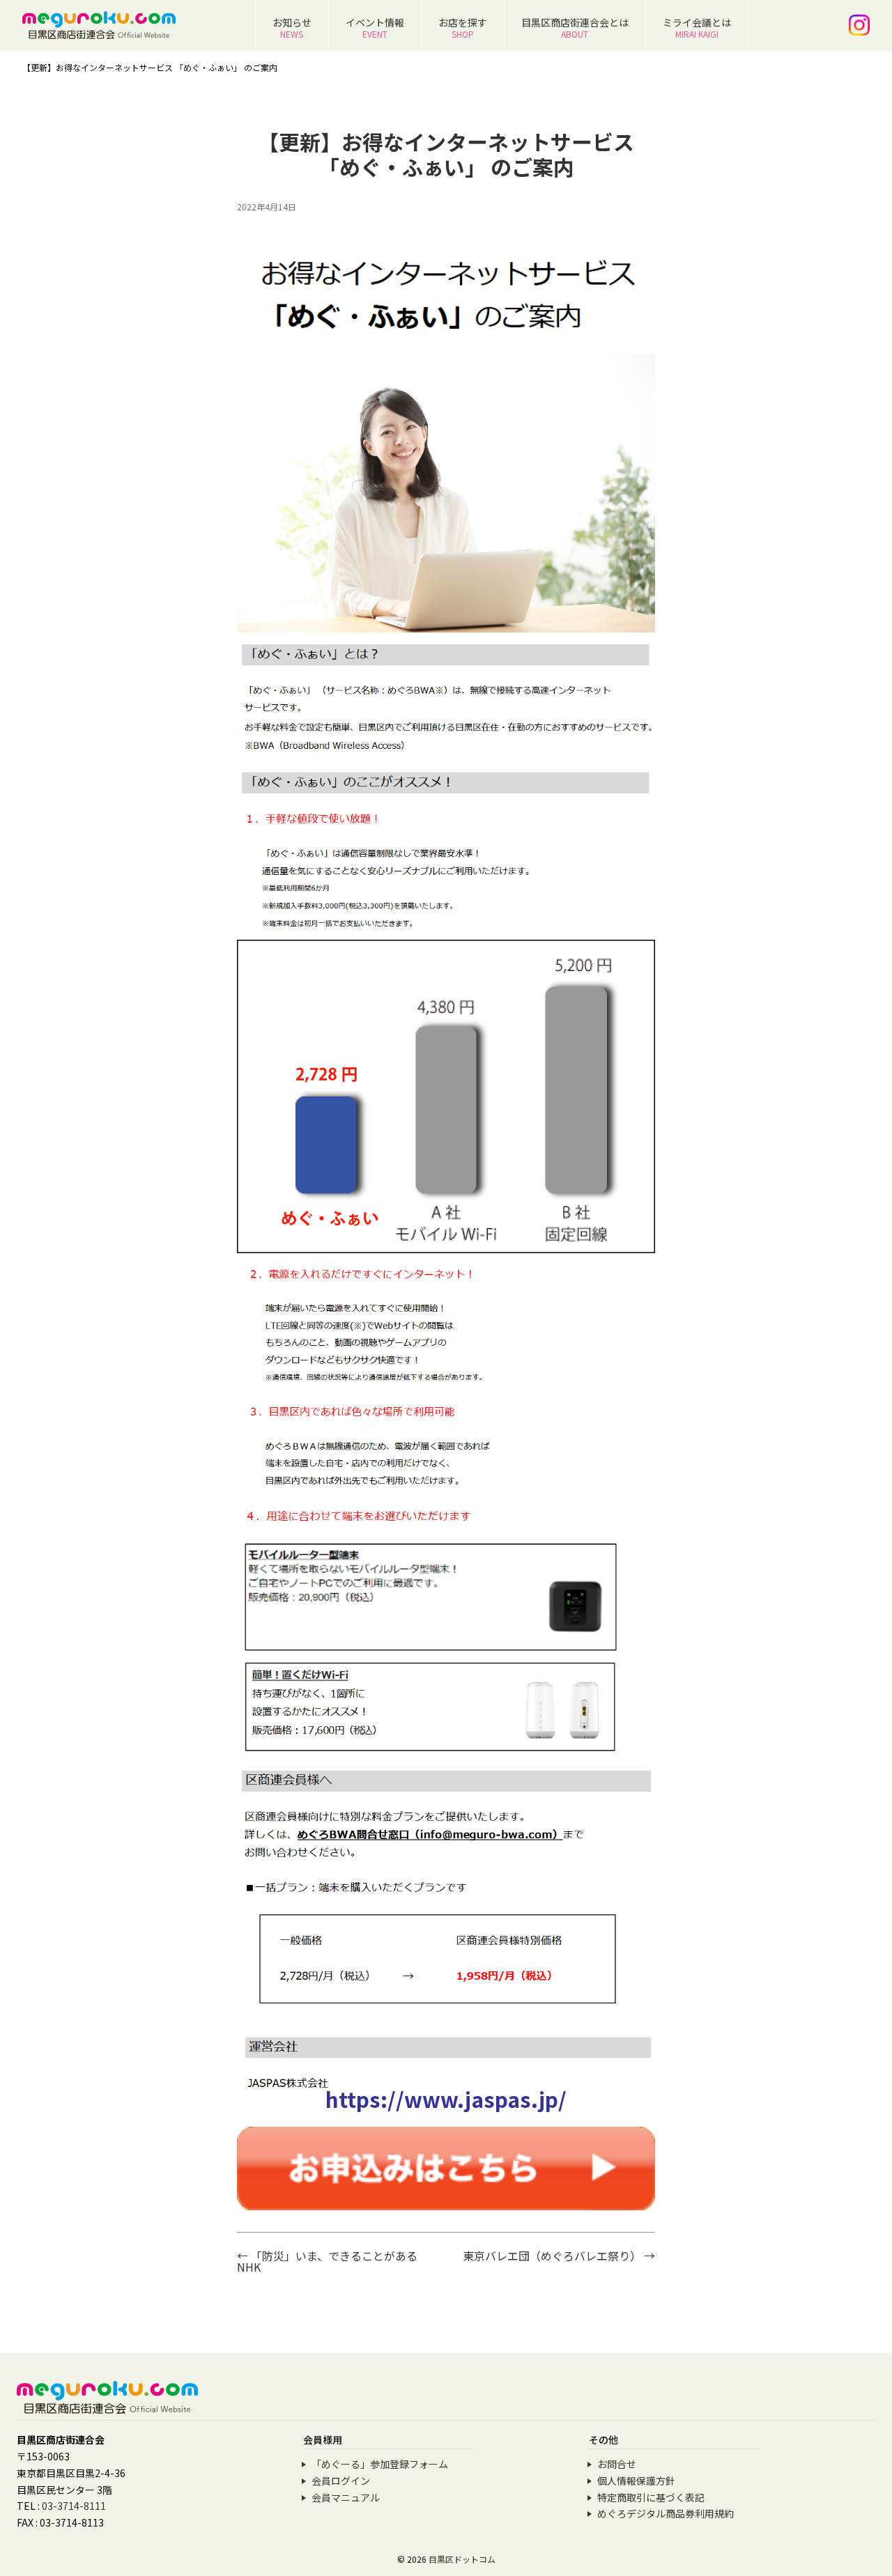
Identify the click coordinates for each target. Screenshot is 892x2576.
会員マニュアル (346, 2497)
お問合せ (617, 2464)
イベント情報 (375, 28)
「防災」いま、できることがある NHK (333, 2261)
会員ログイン (341, 2481)
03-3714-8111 (74, 2506)
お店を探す (463, 28)
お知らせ (292, 28)
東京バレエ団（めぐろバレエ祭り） (559, 2256)
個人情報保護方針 (636, 2481)
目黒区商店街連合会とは (575, 28)
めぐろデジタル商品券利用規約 (666, 2513)
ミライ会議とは (697, 28)
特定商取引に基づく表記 (651, 2497)
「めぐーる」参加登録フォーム (380, 2464)
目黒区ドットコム (462, 2559)
